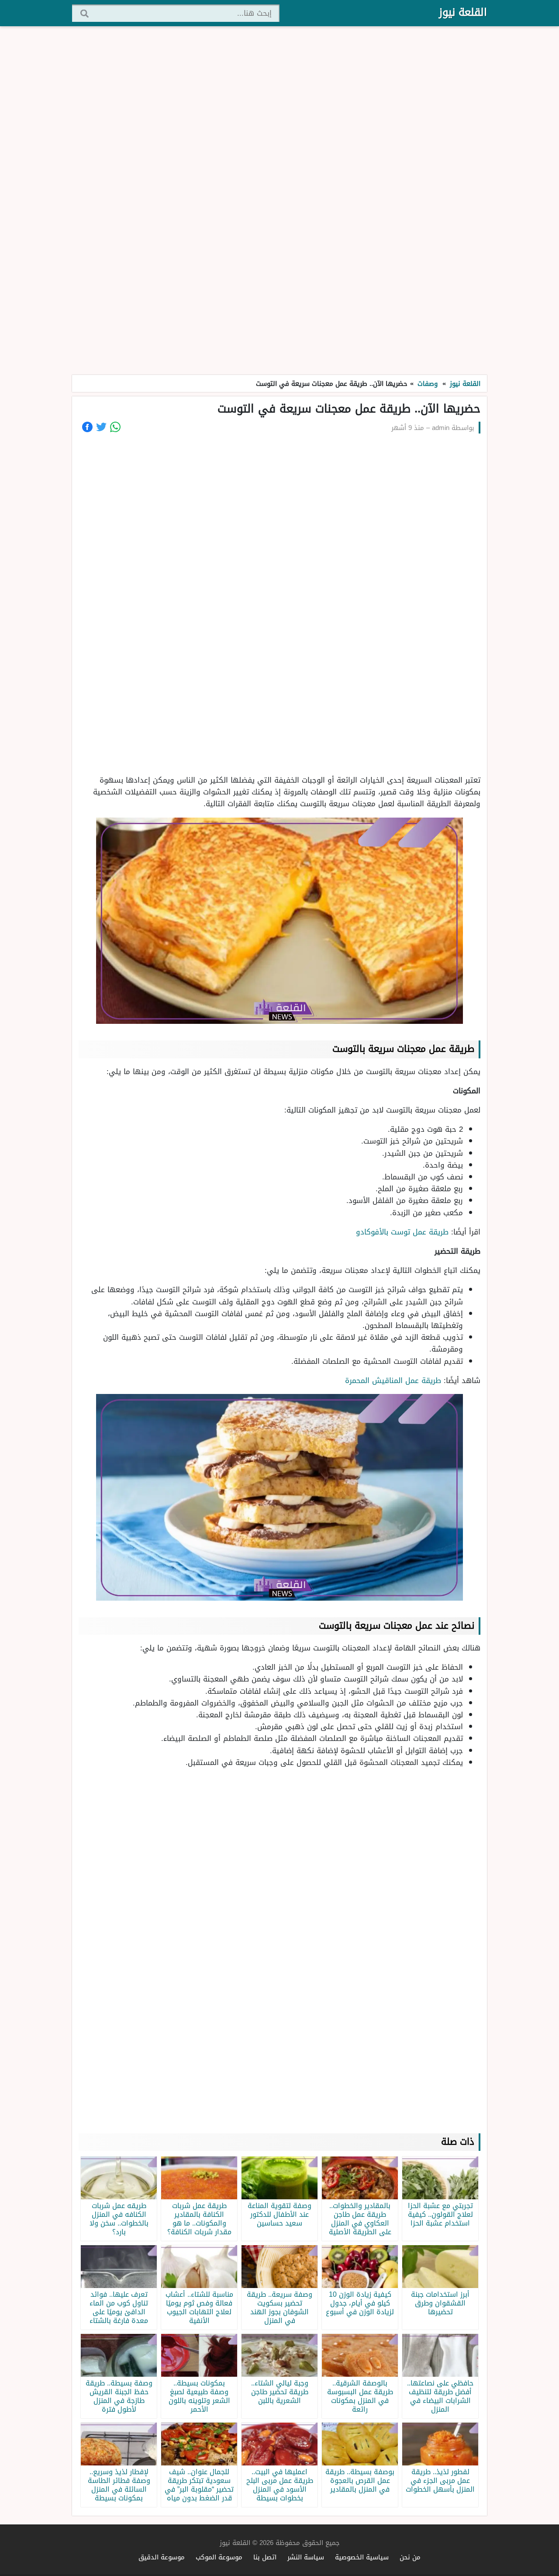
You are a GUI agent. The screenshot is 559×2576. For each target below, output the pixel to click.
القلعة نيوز (463, 12)
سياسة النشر (306, 2557)
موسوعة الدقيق (162, 2557)
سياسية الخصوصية (362, 2557)
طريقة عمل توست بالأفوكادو (402, 1232)
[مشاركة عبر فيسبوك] (87, 427)
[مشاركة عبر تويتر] (101, 427)
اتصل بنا (265, 2557)
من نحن (410, 2557)
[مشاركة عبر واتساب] (115, 427)
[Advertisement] (279, 201)
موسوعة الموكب (219, 2557)
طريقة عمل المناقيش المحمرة (392, 1380)
